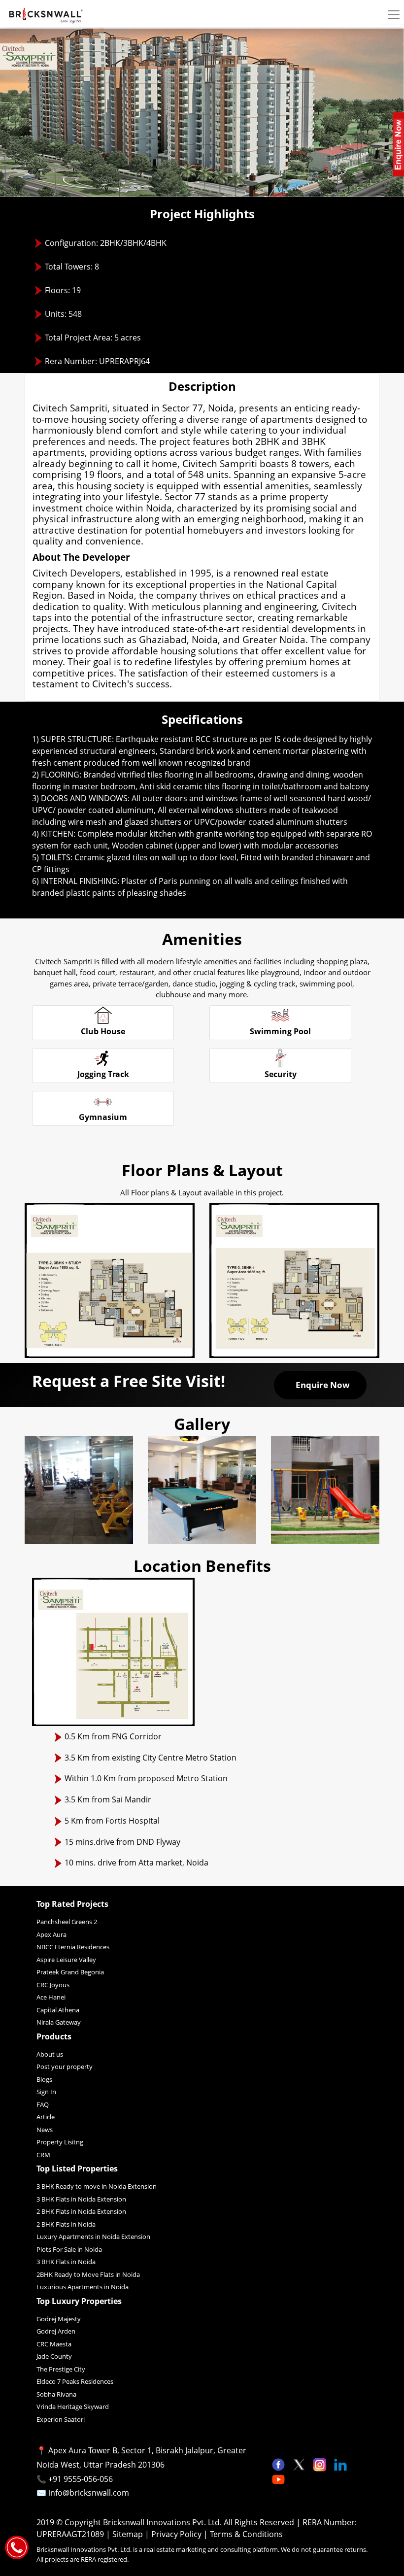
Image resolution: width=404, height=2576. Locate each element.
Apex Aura (51, 1934)
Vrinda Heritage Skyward (73, 2407)
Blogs (44, 2079)
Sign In (46, 2092)
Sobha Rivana (56, 2394)
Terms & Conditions (246, 2534)
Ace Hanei (51, 1997)
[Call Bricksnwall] (17, 2546)
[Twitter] (300, 2464)
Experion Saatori (61, 2419)
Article (46, 2117)
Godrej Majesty (59, 2319)
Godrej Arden (56, 2331)
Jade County (54, 2356)
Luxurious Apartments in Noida (83, 2287)
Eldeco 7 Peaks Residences (75, 2381)
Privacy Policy (177, 2534)
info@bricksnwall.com (89, 2493)
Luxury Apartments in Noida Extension (93, 2237)
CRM (43, 2155)
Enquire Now (323, 1385)
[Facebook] (279, 2464)
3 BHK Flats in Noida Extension (81, 2199)
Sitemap (129, 2534)
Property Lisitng (60, 2142)
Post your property (65, 2067)
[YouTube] (278, 2478)
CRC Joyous (53, 1985)
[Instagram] (321, 2464)
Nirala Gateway (59, 2022)
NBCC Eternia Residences (73, 1947)
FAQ (43, 2104)
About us (50, 2054)
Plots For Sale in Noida (69, 2249)
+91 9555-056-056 (81, 2479)
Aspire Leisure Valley (66, 1960)
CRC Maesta (54, 2344)
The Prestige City (61, 2369)
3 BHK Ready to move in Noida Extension (97, 2186)
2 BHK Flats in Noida (66, 2224)
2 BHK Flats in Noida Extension (81, 2211)
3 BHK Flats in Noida (66, 2262)
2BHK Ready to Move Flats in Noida (88, 2274)
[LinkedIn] (340, 2464)
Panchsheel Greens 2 (67, 1922)
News (45, 2130)
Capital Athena (58, 2010)
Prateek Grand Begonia (70, 1972)
